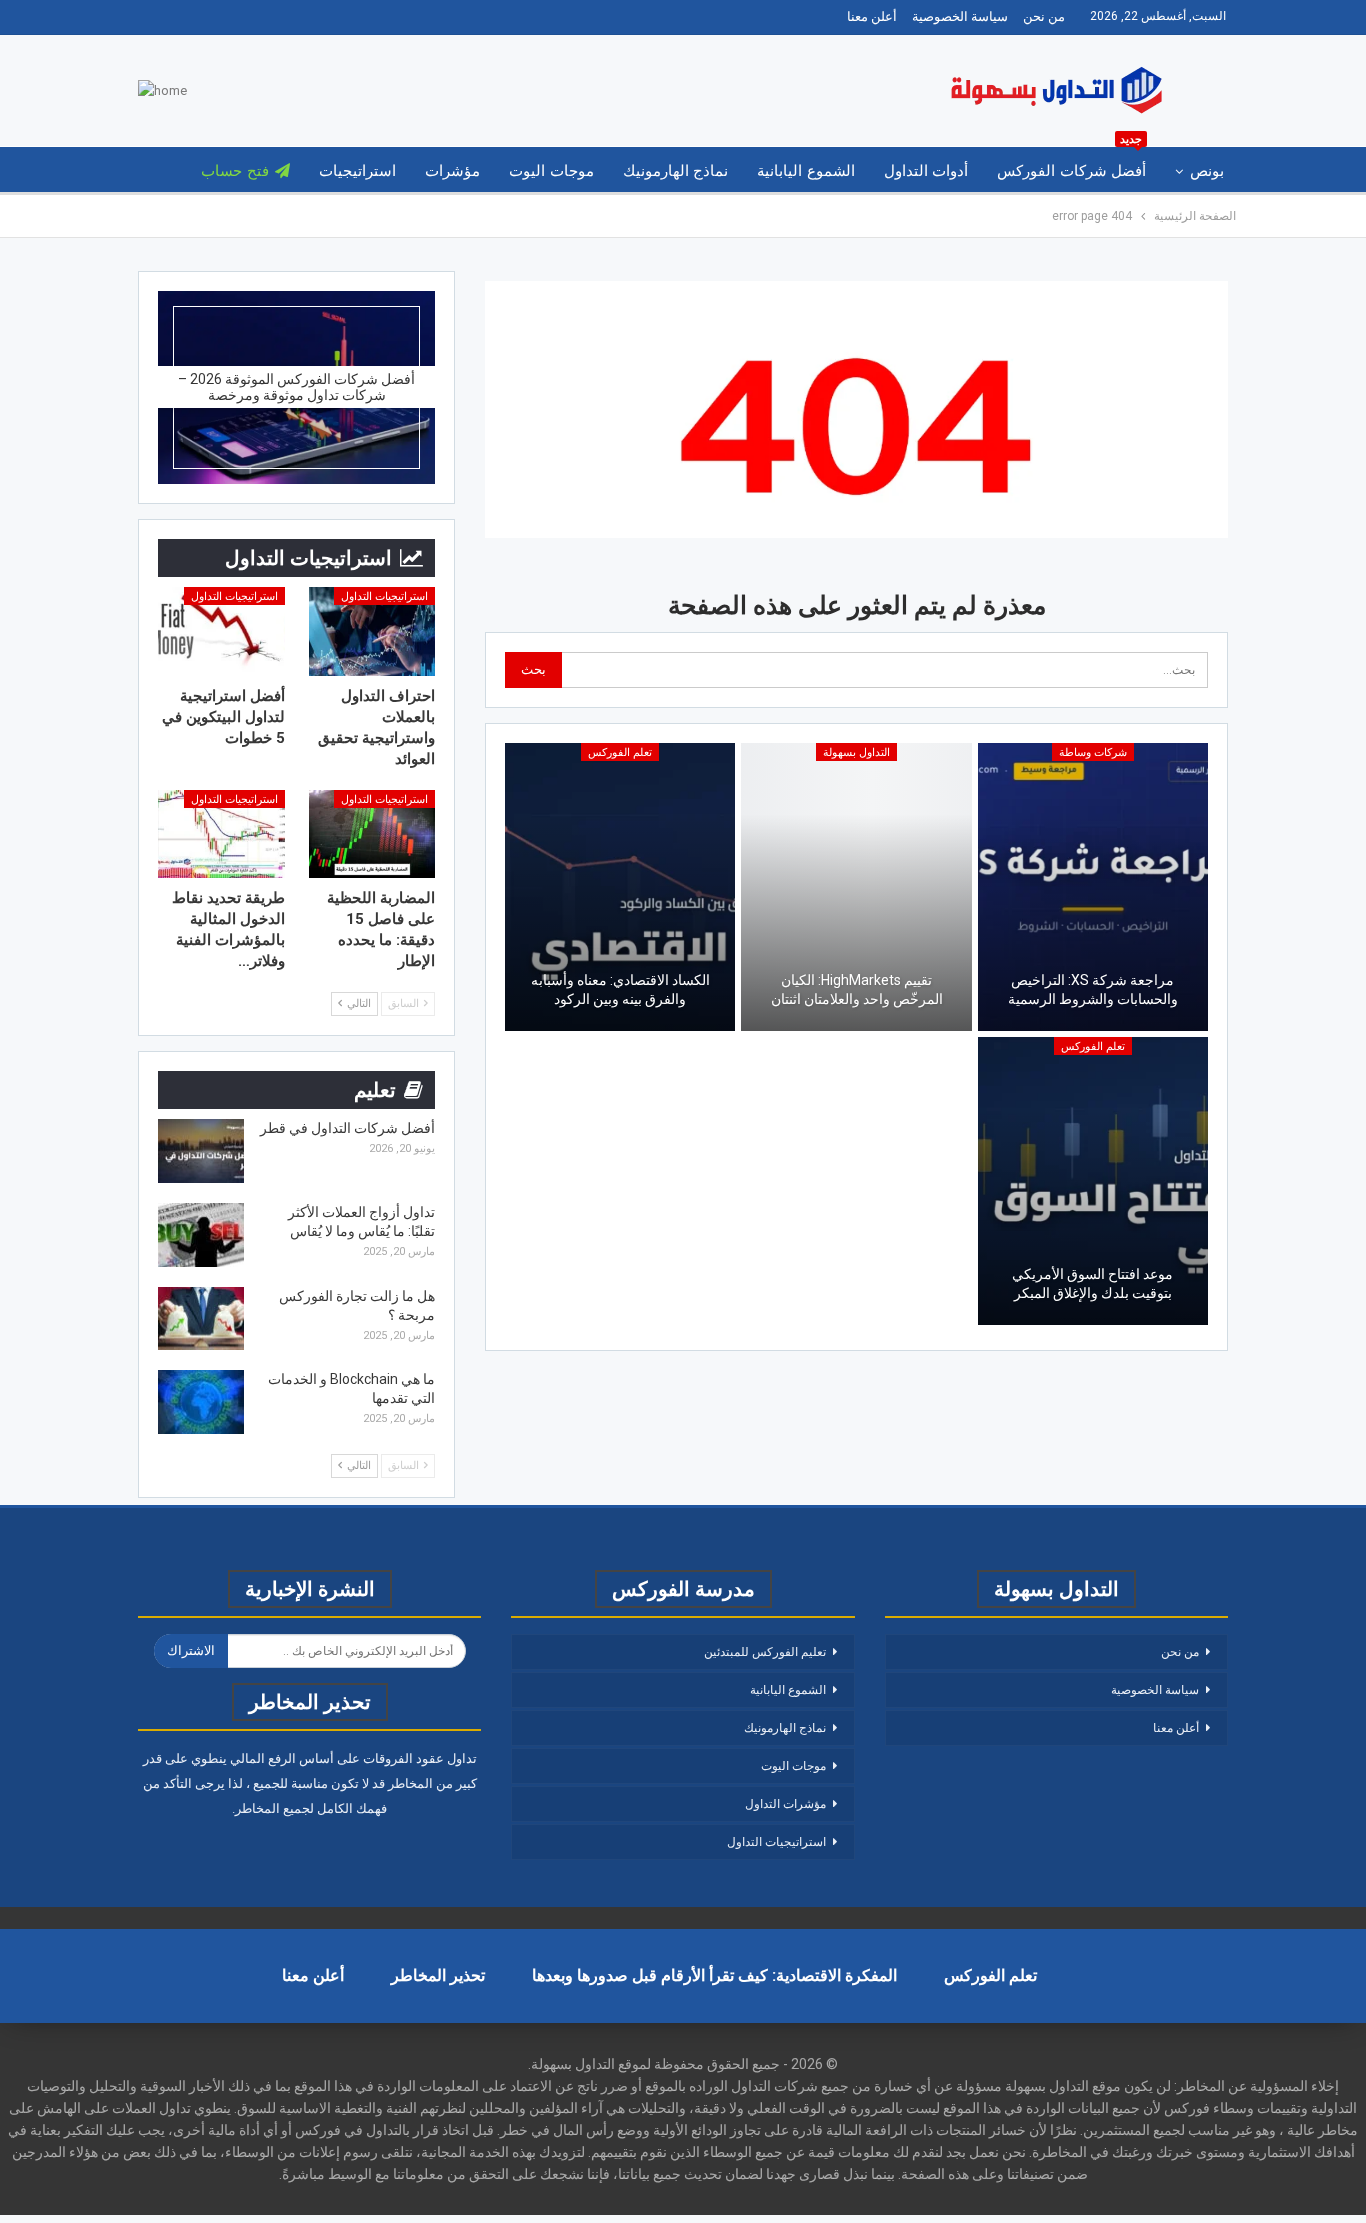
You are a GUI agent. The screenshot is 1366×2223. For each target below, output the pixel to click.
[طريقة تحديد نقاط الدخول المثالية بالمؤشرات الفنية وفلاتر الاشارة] (221, 834)
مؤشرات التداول (785, 1804)
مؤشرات (452, 171)
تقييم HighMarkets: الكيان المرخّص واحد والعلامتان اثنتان (857, 990)
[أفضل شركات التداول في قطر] (201, 1151)
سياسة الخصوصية (960, 16)
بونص (1207, 171)
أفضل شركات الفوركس (1071, 163)
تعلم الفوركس (620, 752)
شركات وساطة (1093, 752)
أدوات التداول (926, 171)
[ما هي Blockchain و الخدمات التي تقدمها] (201, 1402)
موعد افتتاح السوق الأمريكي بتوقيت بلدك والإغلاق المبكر (1092, 1284)
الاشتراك (191, 1650)
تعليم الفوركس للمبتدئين (765, 1652)
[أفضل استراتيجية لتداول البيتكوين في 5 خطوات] (221, 631)
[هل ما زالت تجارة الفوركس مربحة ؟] (201, 1319)
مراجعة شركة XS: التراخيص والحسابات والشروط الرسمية (1093, 990)
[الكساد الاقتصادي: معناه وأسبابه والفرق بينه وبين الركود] (620, 887)
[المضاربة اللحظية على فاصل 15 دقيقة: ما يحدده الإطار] (372, 834)
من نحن (1044, 16)
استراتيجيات (357, 171)
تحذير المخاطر (438, 1975)
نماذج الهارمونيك (675, 171)
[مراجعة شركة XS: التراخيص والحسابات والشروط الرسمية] (1093, 887)
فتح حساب (234, 171)
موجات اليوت (551, 171)
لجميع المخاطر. (273, 1808)
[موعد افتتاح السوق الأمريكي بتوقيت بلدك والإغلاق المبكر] (1093, 1181)
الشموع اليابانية (805, 171)
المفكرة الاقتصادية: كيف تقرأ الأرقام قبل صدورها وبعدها (714, 1975)
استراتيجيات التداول (384, 596)
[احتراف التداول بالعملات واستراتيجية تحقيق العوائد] (372, 631)
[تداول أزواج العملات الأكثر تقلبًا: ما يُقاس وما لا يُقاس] (201, 1235)
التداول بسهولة (856, 752)
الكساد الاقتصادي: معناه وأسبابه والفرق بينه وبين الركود (620, 990)
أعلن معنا (872, 16)
